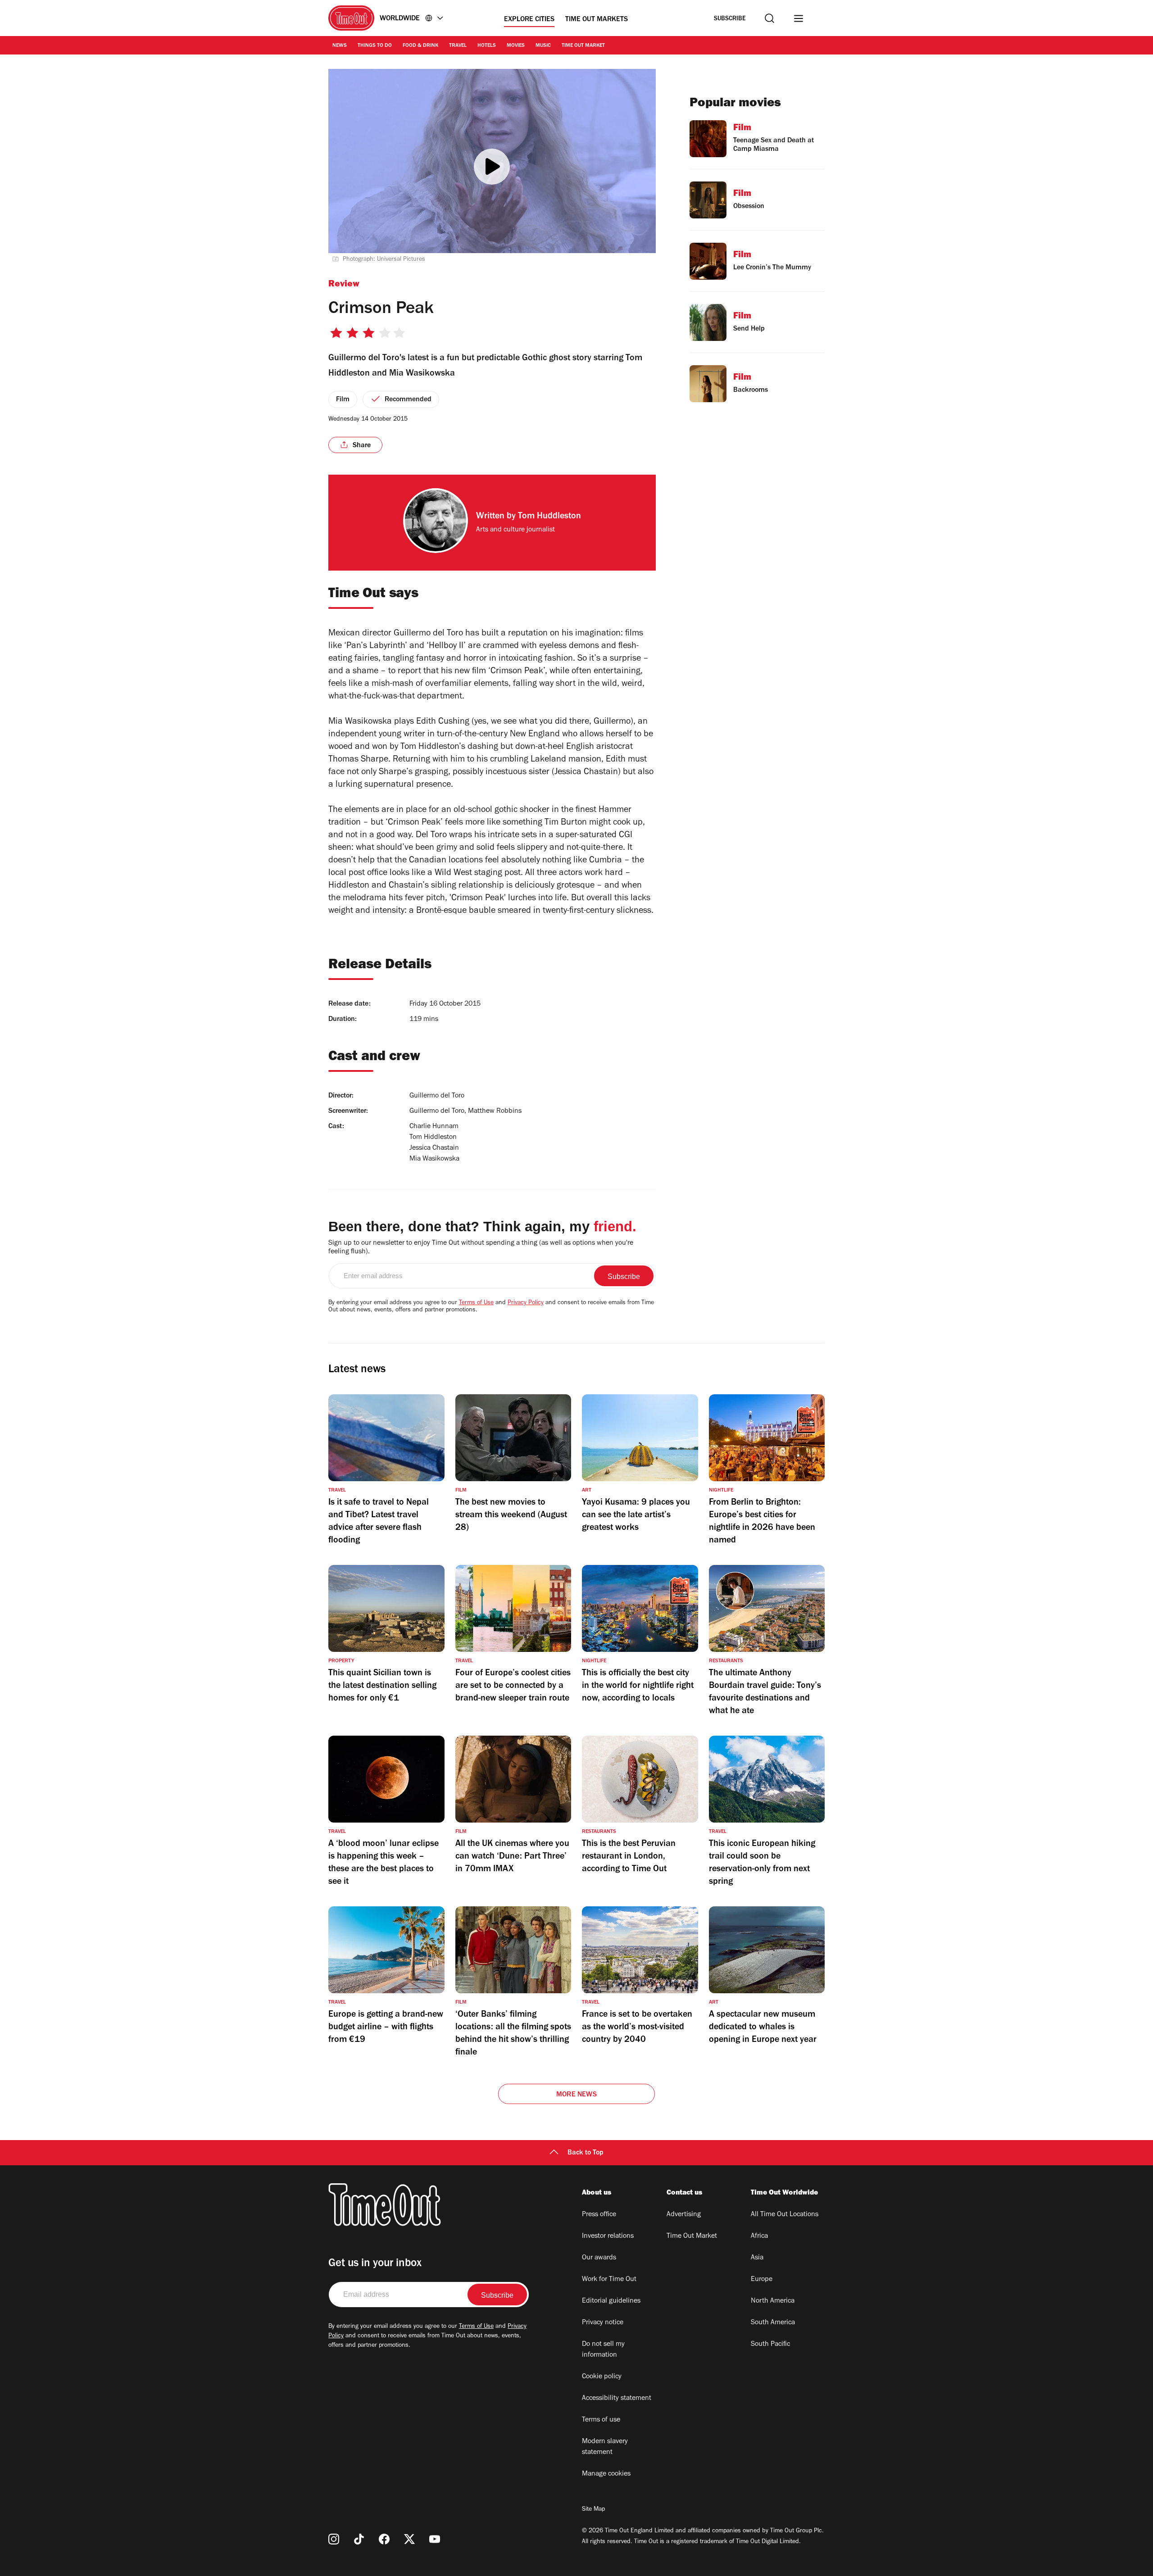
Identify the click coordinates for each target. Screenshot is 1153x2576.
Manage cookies (606, 2474)
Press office (599, 2215)
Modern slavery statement (605, 2447)
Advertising (684, 2215)
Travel (458, 46)
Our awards (599, 2258)
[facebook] (384, 2539)
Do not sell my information (603, 2350)
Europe (762, 2280)
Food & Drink (420, 46)
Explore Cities (529, 20)
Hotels (487, 46)
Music (543, 46)
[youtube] (435, 2539)
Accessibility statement (617, 2399)
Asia (757, 2258)
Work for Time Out (609, 2280)
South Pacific (770, 2345)
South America (773, 2323)
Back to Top (586, 2153)
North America (773, 2301)
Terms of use (601, 2420)
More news (576, 2095)
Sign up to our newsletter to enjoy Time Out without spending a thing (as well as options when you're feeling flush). (481, 1248)
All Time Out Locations (785, 2215)
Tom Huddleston (549, 517)
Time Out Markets (597, 20)
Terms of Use (476, 1303)
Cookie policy (602, 2377)
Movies (516, 46)
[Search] (769, 18)
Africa (759, 2236)
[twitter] (409, 2539)
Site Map (593, 2510)
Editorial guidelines (611, 2301)
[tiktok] (359, 2539)
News (340, 46)
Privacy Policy (526, 1303)
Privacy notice (603, 2323)
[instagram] (334, 2539)
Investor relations (608, 2236)
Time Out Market (583, 46)
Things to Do (375, 46)
